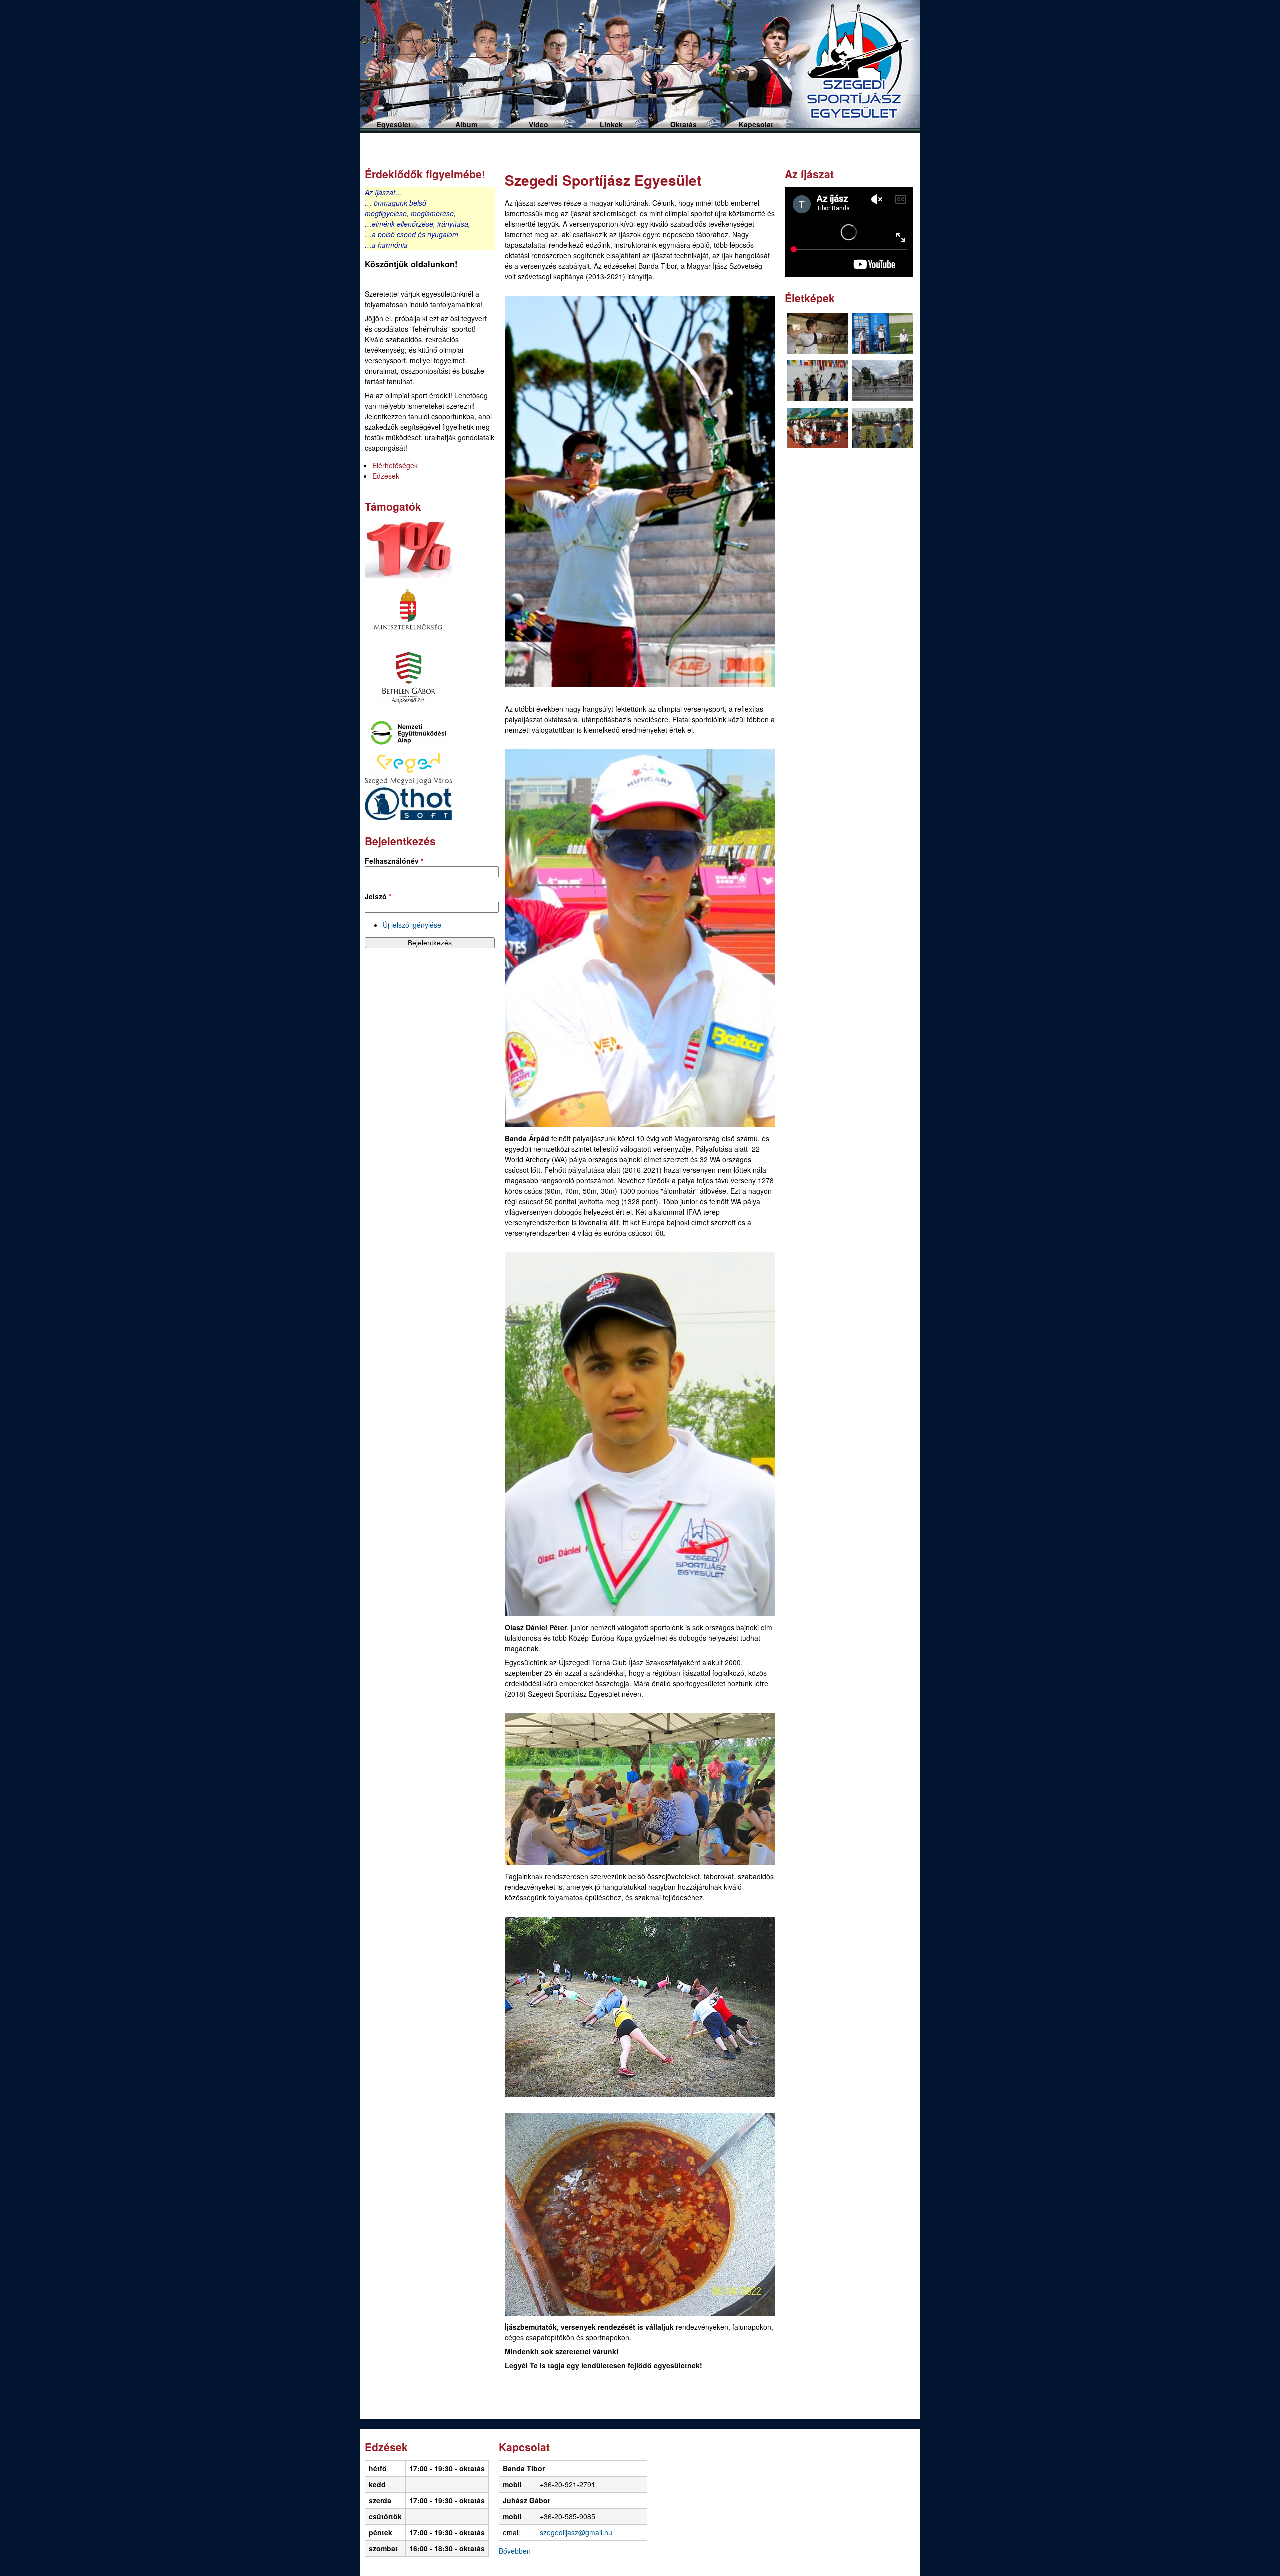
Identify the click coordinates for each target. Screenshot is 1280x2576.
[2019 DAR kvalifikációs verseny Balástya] (817, 335)
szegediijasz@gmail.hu (576, 2532)
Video (539, 124)
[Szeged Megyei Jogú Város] (408, 782)
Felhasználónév (394, 861)
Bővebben (515, 2551)
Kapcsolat (756, 124)
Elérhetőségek (395, 465)
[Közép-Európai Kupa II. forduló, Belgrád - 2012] (882, 429)
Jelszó (378, 896)
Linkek (611, 124)
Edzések (386, 476)
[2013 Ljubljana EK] (882, 335)
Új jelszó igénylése (412, 925)
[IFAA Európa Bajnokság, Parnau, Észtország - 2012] (817, 382)
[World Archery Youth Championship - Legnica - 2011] (817, 429)
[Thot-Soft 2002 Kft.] (408, 817)
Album (466, 124)
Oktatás (684, 124)
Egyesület (394, 124)
